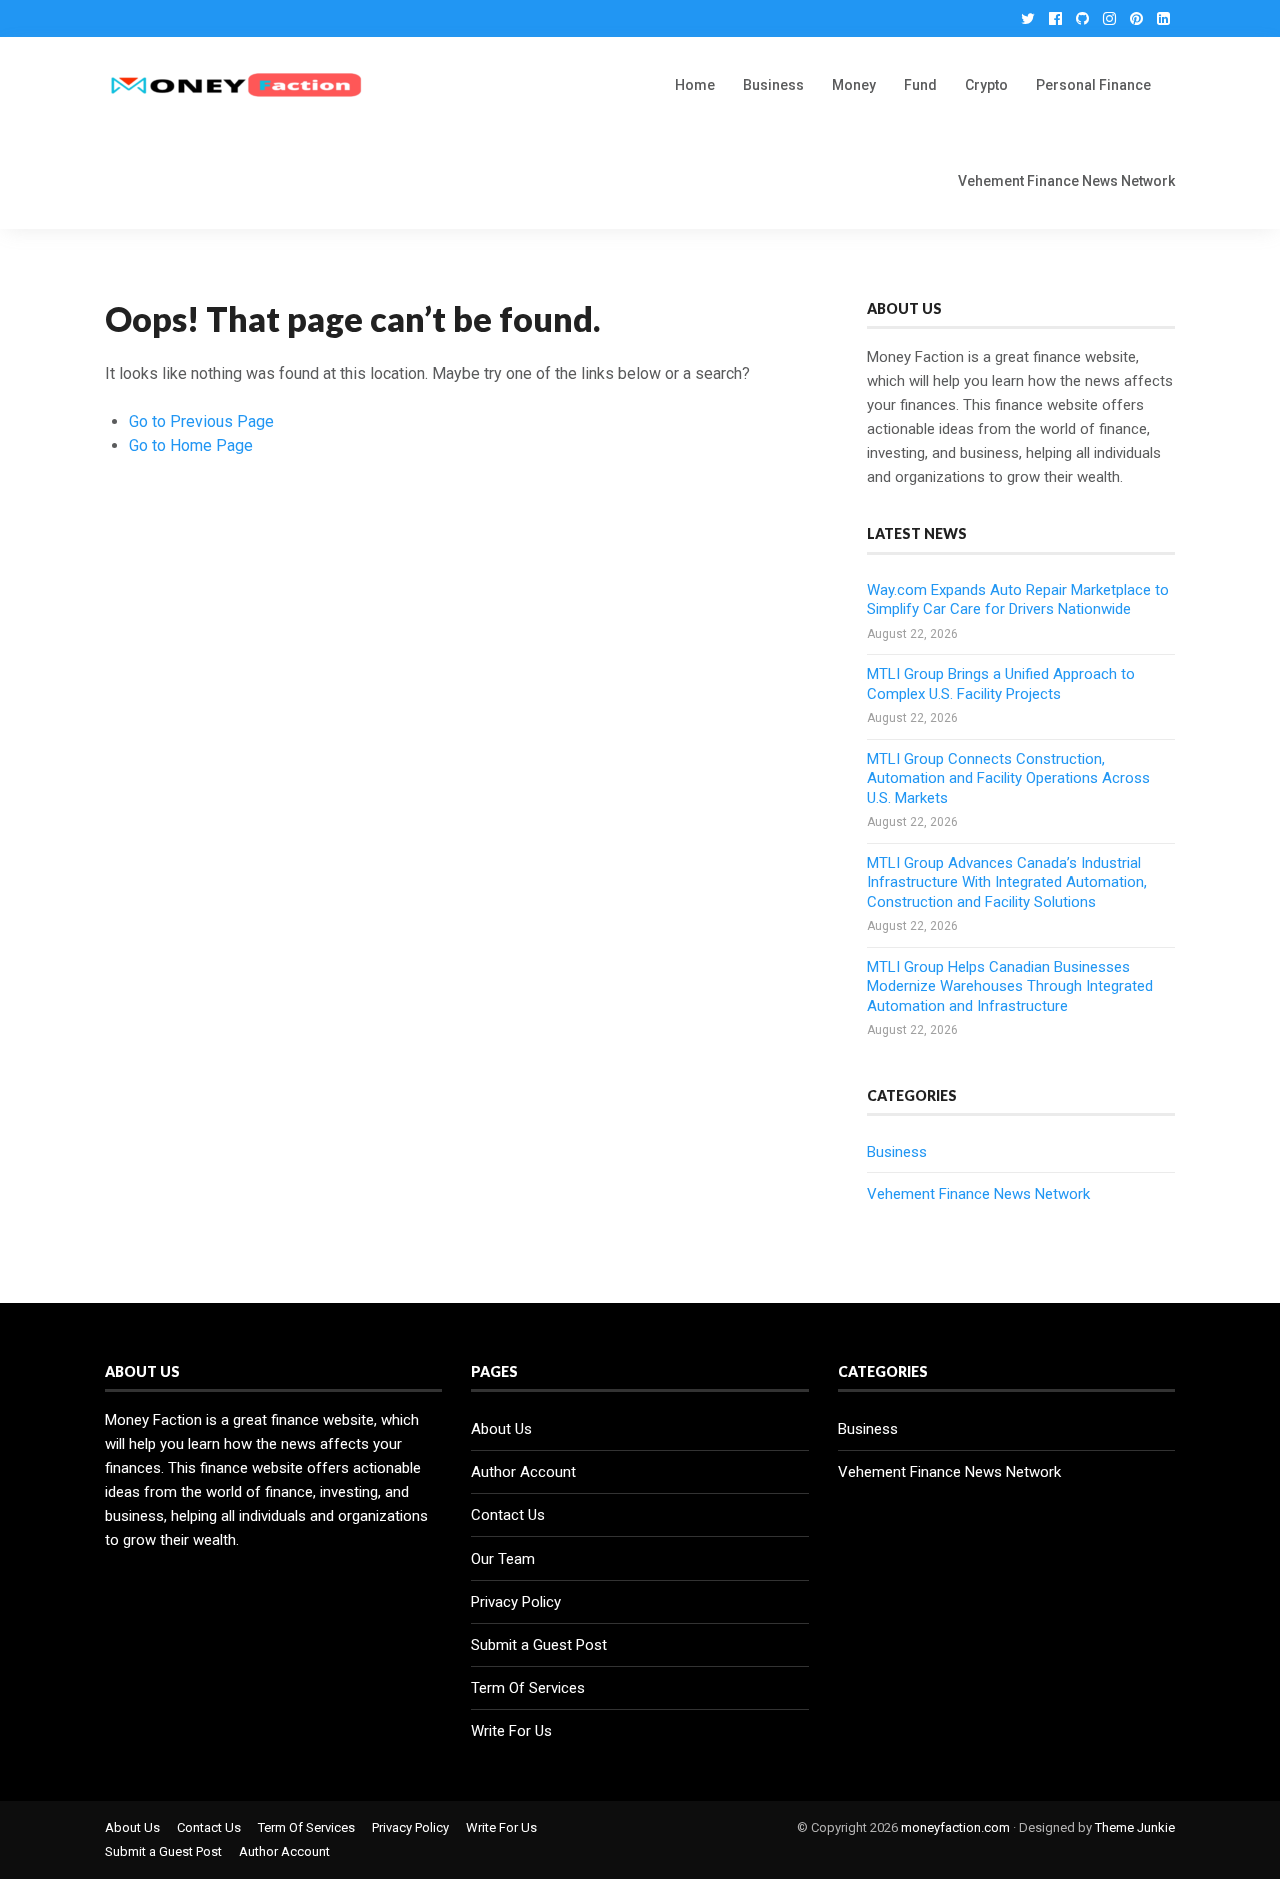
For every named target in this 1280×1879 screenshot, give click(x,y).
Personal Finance (1093, 85)
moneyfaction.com (955, 1827)
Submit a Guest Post (539, 1645)
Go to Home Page (191, 445)
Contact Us (508, 1515)
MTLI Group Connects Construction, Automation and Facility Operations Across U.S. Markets (1008, 778)
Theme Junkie (1135, 1827)
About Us (501, 1429)
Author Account (523, 1472)
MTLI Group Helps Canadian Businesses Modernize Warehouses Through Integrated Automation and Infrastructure (1010, 986)
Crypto (986, 85)
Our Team (503, 1559)
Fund (920, 85)
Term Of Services (528, 1688)
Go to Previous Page (201, 421)
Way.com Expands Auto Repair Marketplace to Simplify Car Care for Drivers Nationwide (1018, 600)
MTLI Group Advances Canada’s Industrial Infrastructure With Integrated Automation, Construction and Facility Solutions (1007, 882)
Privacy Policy (516, 1602)
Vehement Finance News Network (1066, 181)
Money (854, 85)
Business (773, 85)
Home (695, 85)
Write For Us (511, 1731)
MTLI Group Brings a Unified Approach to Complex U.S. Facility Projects (1001, 684)
